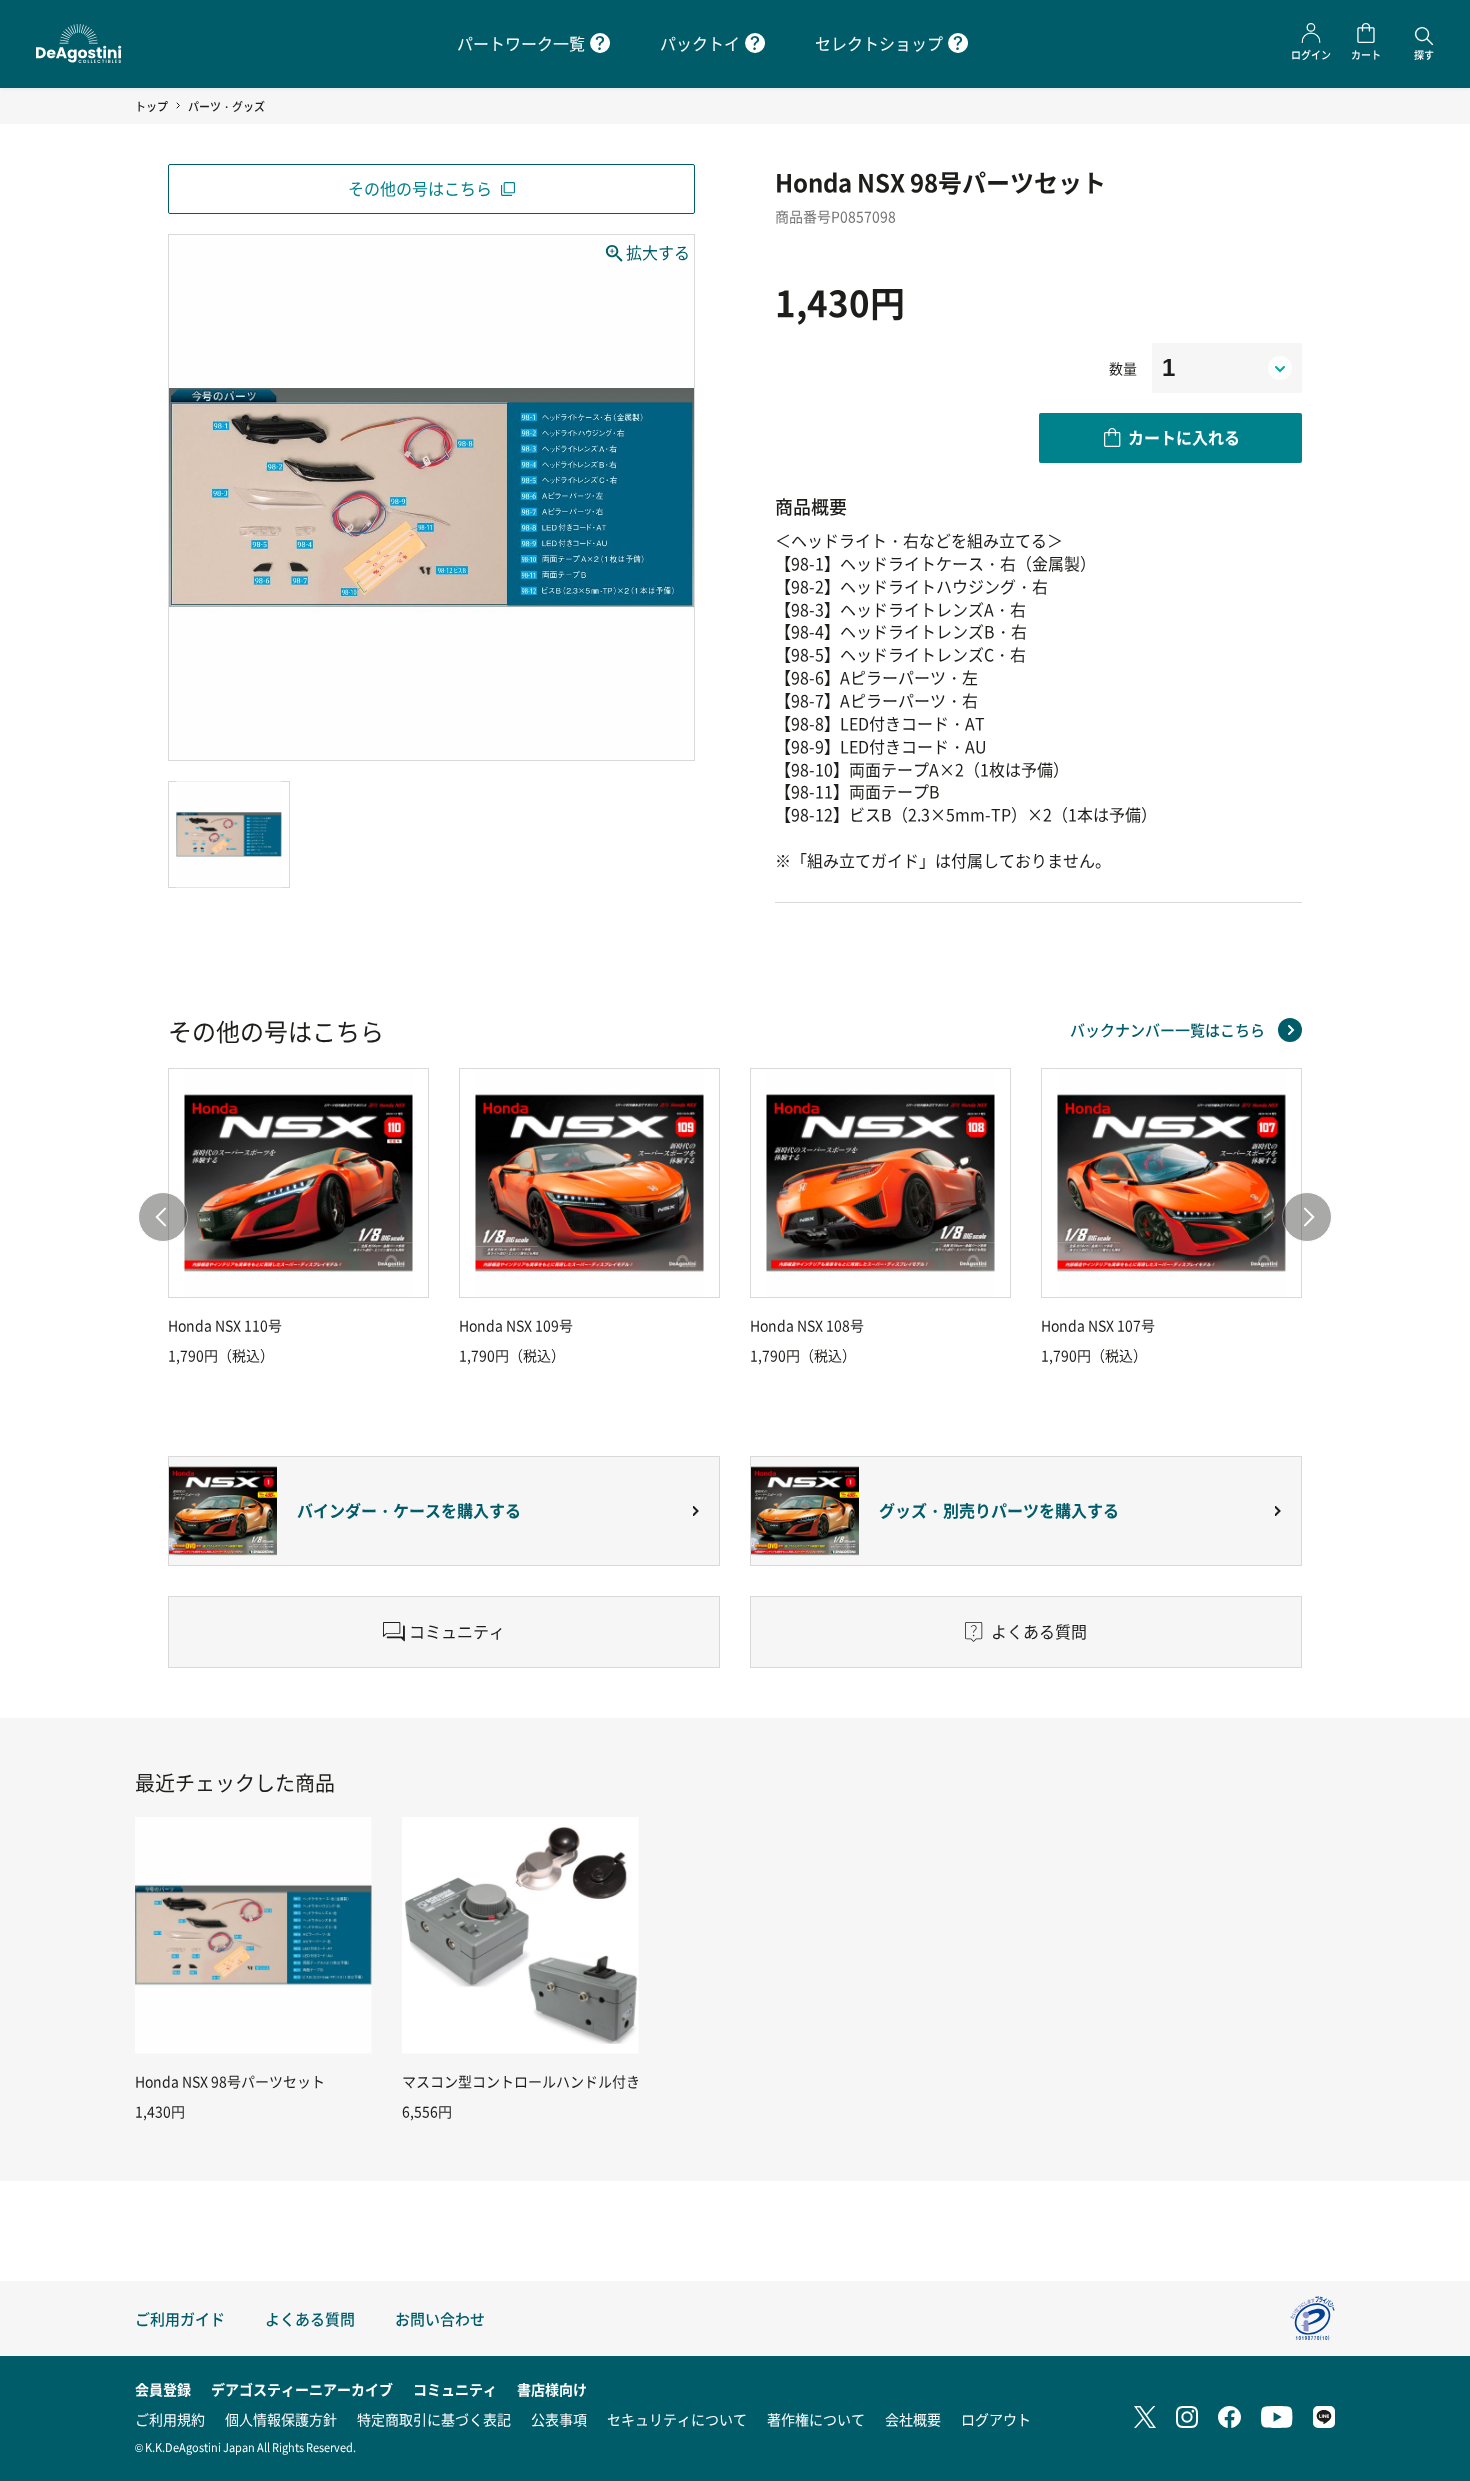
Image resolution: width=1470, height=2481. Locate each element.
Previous (163, 1217)
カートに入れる (1184, 437)
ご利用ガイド (180, 2318)
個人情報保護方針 (281, 2419)
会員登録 (163, 2389)
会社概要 (913, 2419)
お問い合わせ (440, 2318)
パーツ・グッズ (226, 106)
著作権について (816, 2419)
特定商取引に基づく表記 (434, 2419)
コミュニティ (455, 2389)
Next (1307, 1217)
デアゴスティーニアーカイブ (302, 2389)
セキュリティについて (677, 2419)
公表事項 (559, 2419)
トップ (151, 106)
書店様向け (552, 2389)
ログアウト (996, 2419)
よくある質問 (310, 2318)
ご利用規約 (170, 2419)
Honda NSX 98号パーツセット (230, 2081)
